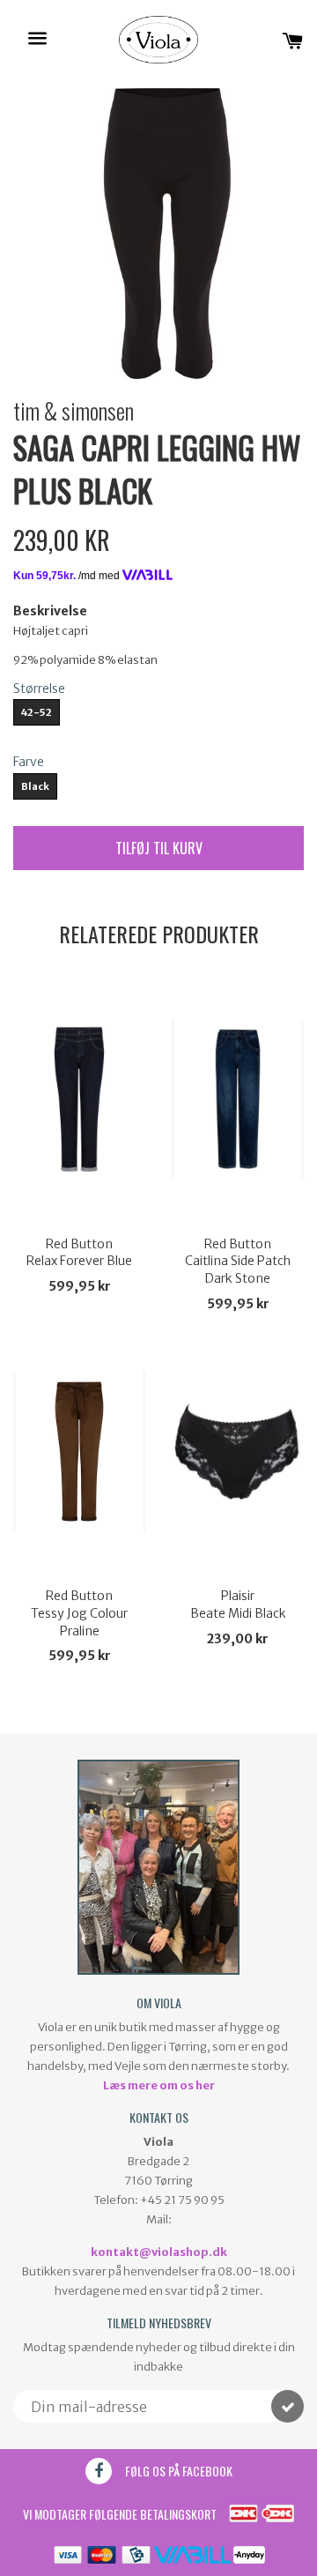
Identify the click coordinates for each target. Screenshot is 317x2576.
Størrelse (39, 689)
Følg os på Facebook (179, 2471)
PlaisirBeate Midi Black (238, 1604)
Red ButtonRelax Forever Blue (79, 1253)
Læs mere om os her (159, 2085)
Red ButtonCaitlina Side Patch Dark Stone (238, 1261)
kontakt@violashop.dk (159, 2252)
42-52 (37, 712)
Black (35, 786)
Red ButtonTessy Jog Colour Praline (79, 1613)
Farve (29, 762)
